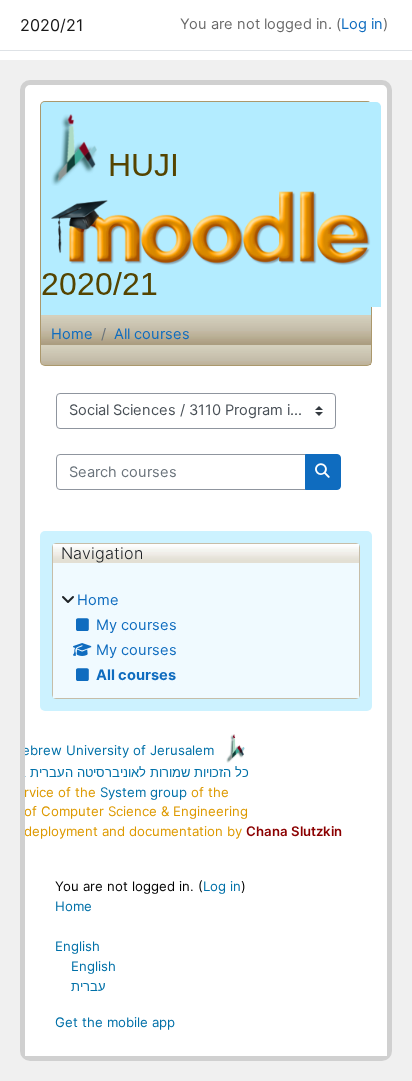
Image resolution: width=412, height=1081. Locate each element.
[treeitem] (206, 638)
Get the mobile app (115, 1022)
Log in (362, 24)
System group (143, 792)
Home (72, 334)
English (77, 946)
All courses (152, 334)
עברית (88, 986)
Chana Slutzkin (294, 831)
